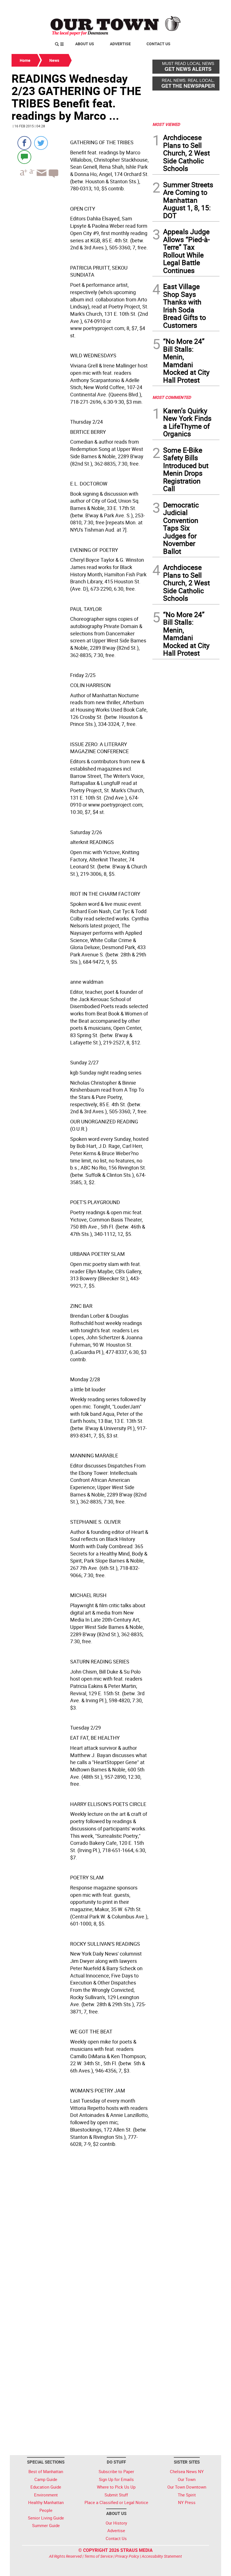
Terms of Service (98, 2556)
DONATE (206, 6)
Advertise (120, 44)
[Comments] (24, 157)
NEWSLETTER (174, 6)
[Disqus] (80, 2227)
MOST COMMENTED (172, 397)
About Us (85, 44)
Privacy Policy (127, 2556)
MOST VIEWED (166, 124)
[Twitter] (41, 143)
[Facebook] (24, 143)
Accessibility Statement (162, 2556)
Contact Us (158, 44)
